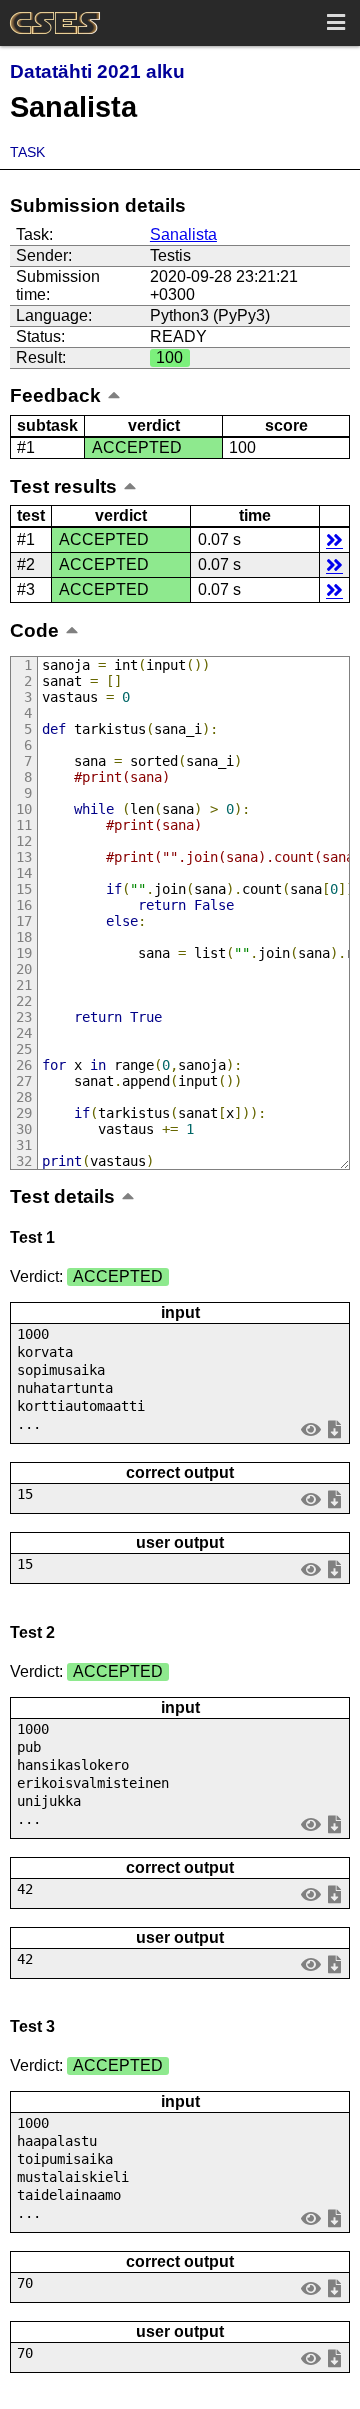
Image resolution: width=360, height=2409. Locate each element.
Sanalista (183, 234)
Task (27, 152)
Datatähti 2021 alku (97, 71)
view (311, 1428)
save (335, 1428)
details (334, 539)
